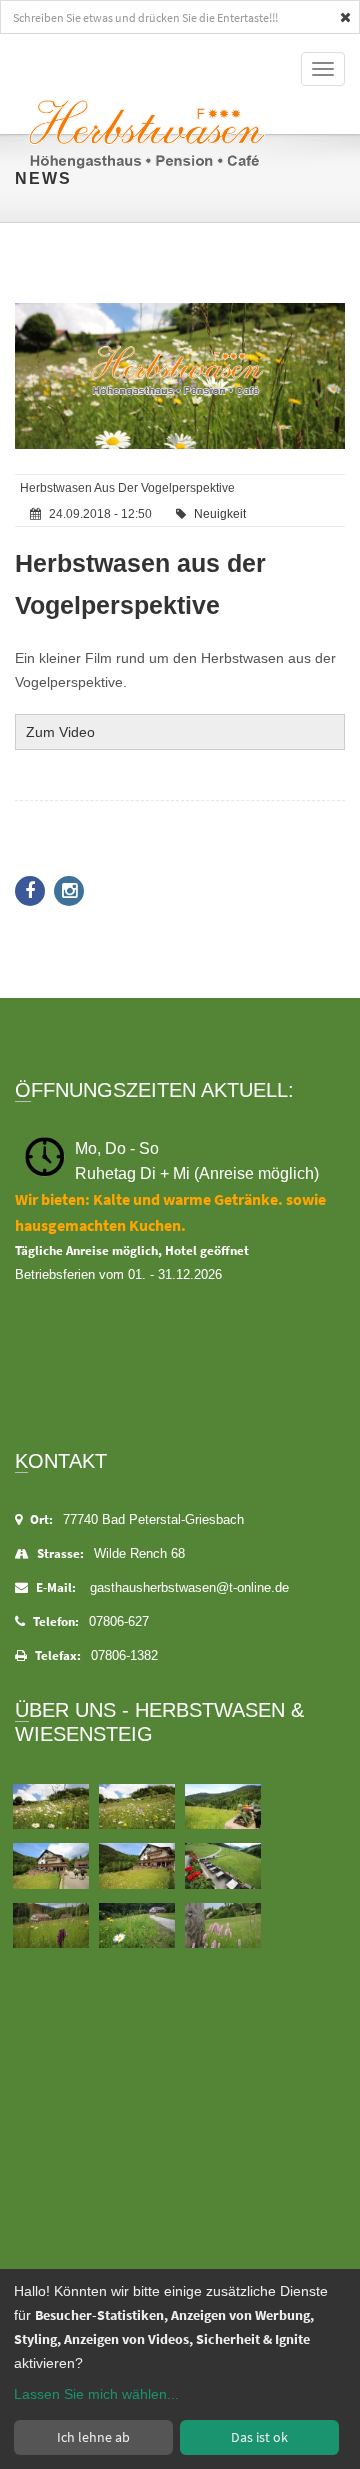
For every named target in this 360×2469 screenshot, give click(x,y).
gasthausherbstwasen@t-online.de (189, 1587)
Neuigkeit (220, 514)
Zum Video (60, 732)
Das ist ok (259, 2437)
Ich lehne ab (93, 2437)
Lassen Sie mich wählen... (96, 2394)
